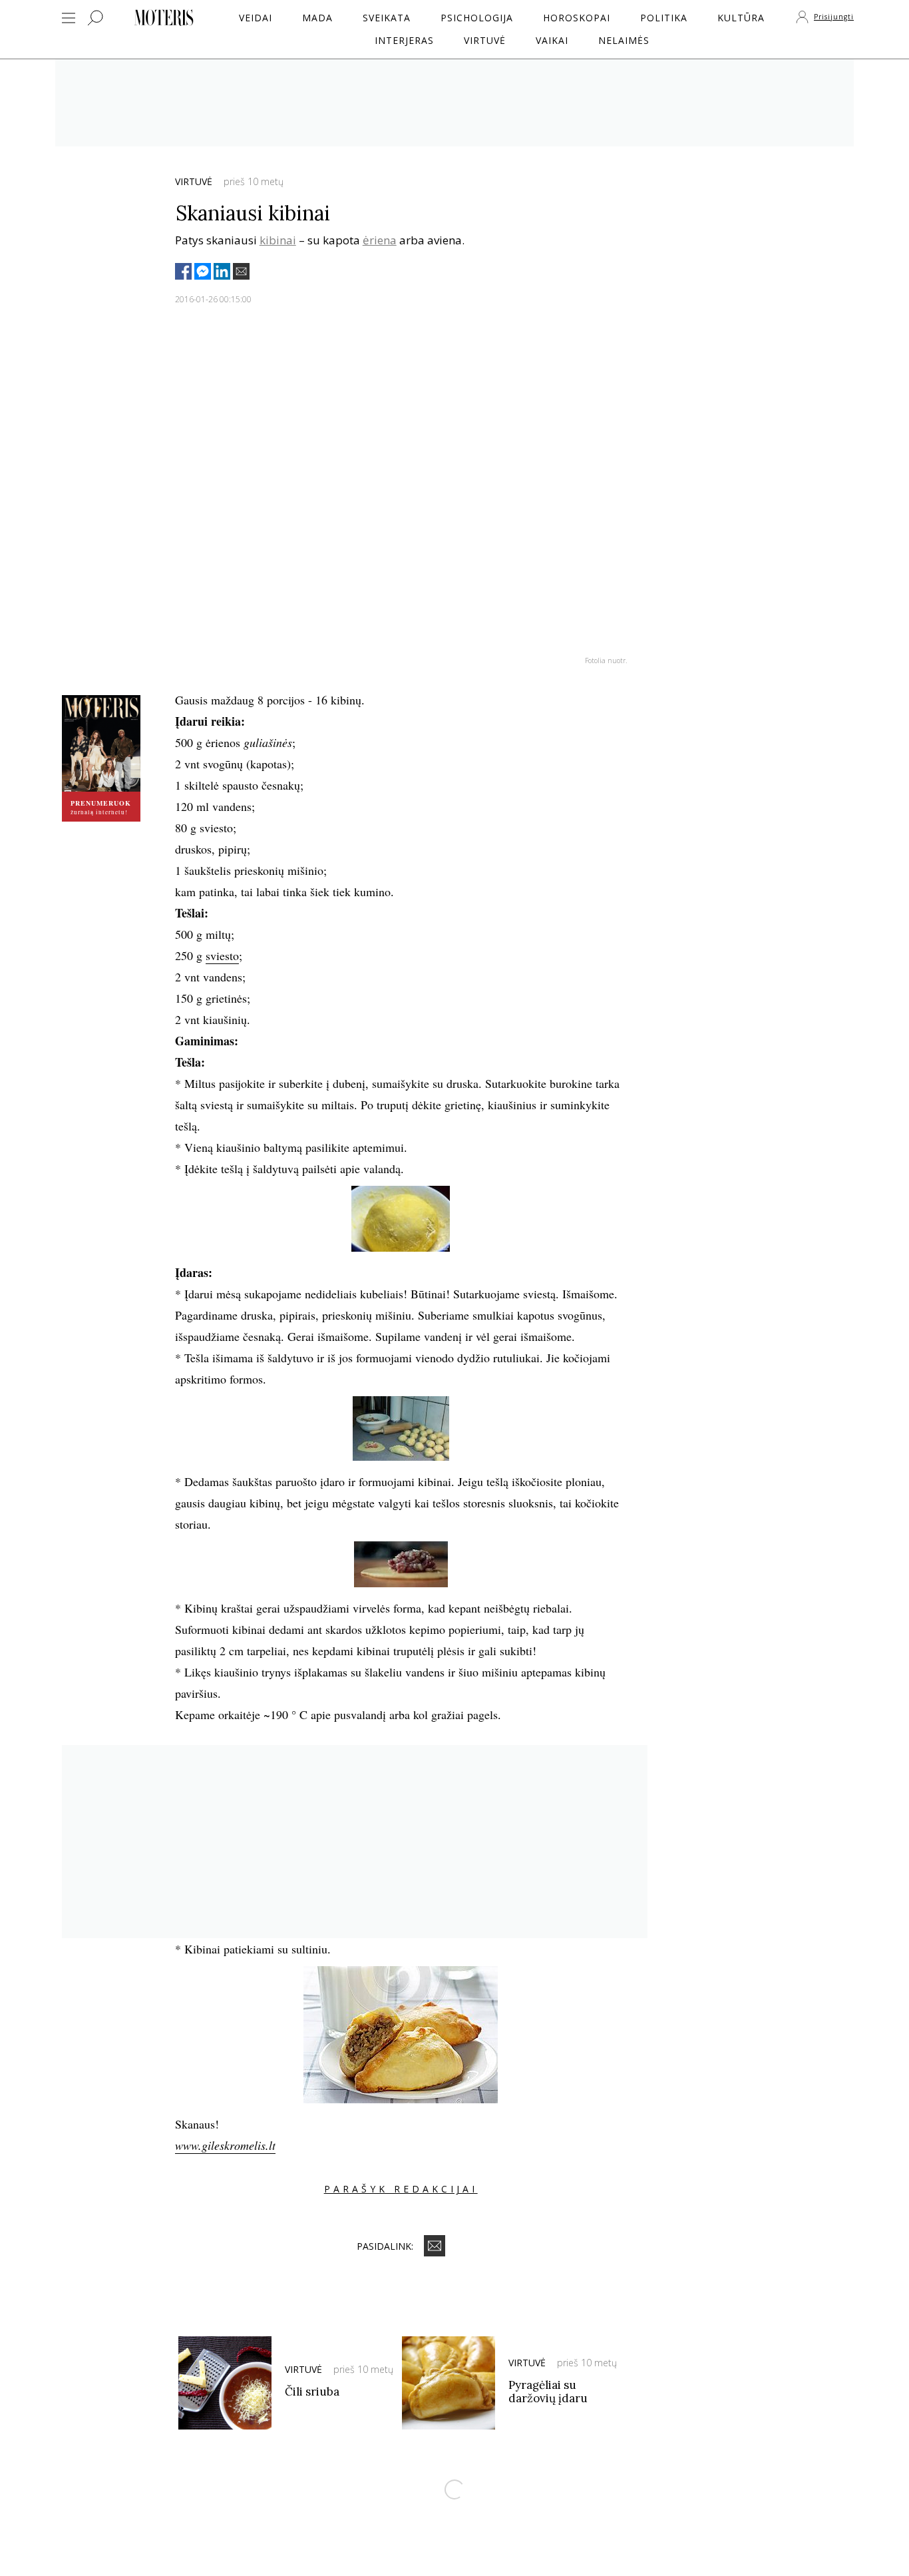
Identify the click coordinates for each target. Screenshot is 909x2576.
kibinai (278, 240)
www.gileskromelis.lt (225, 2145)
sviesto (222, 955)
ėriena (380, 240)
